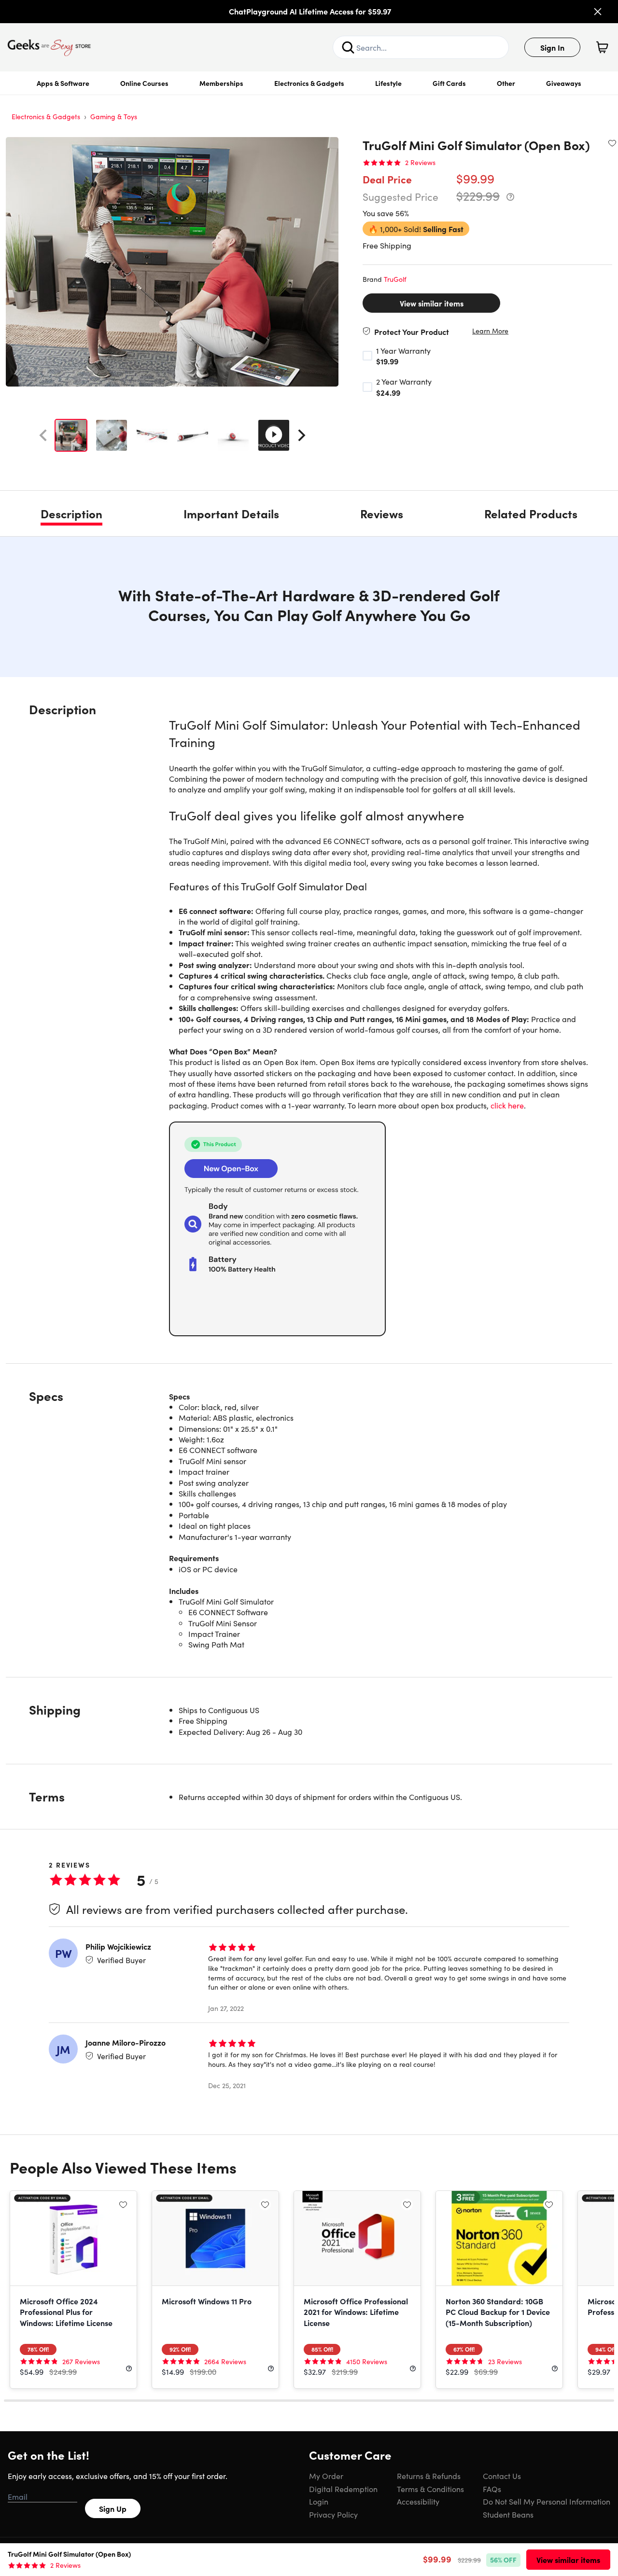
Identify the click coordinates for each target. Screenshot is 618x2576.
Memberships (221, 83)
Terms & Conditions (430, 2489)
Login (319, 2501)
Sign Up (113, 2508)
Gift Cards (449, 83)
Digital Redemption (343, 2489)
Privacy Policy (333, 2514)
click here (507, 1105)
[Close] (598, 12)
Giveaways (564, 83)
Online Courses (144, 83)
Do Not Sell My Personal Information (547, 2501)
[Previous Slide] (43, 435)
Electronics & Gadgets (309, 83)
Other (506, 83)
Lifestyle (388, 83)
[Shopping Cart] (602, 47)
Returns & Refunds (429, 2476)
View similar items (432, 303)
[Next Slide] (302, 435)
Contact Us (502, 2476)
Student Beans (508, 2514)
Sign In (552, 47)
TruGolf (395, 279)
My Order (326, 2476)
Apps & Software (63, 83)
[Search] (348, 47)
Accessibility (418, 2501)
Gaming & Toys (114, 116)
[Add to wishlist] (612, 143)
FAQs (492, 2489)
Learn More (490, 331)
